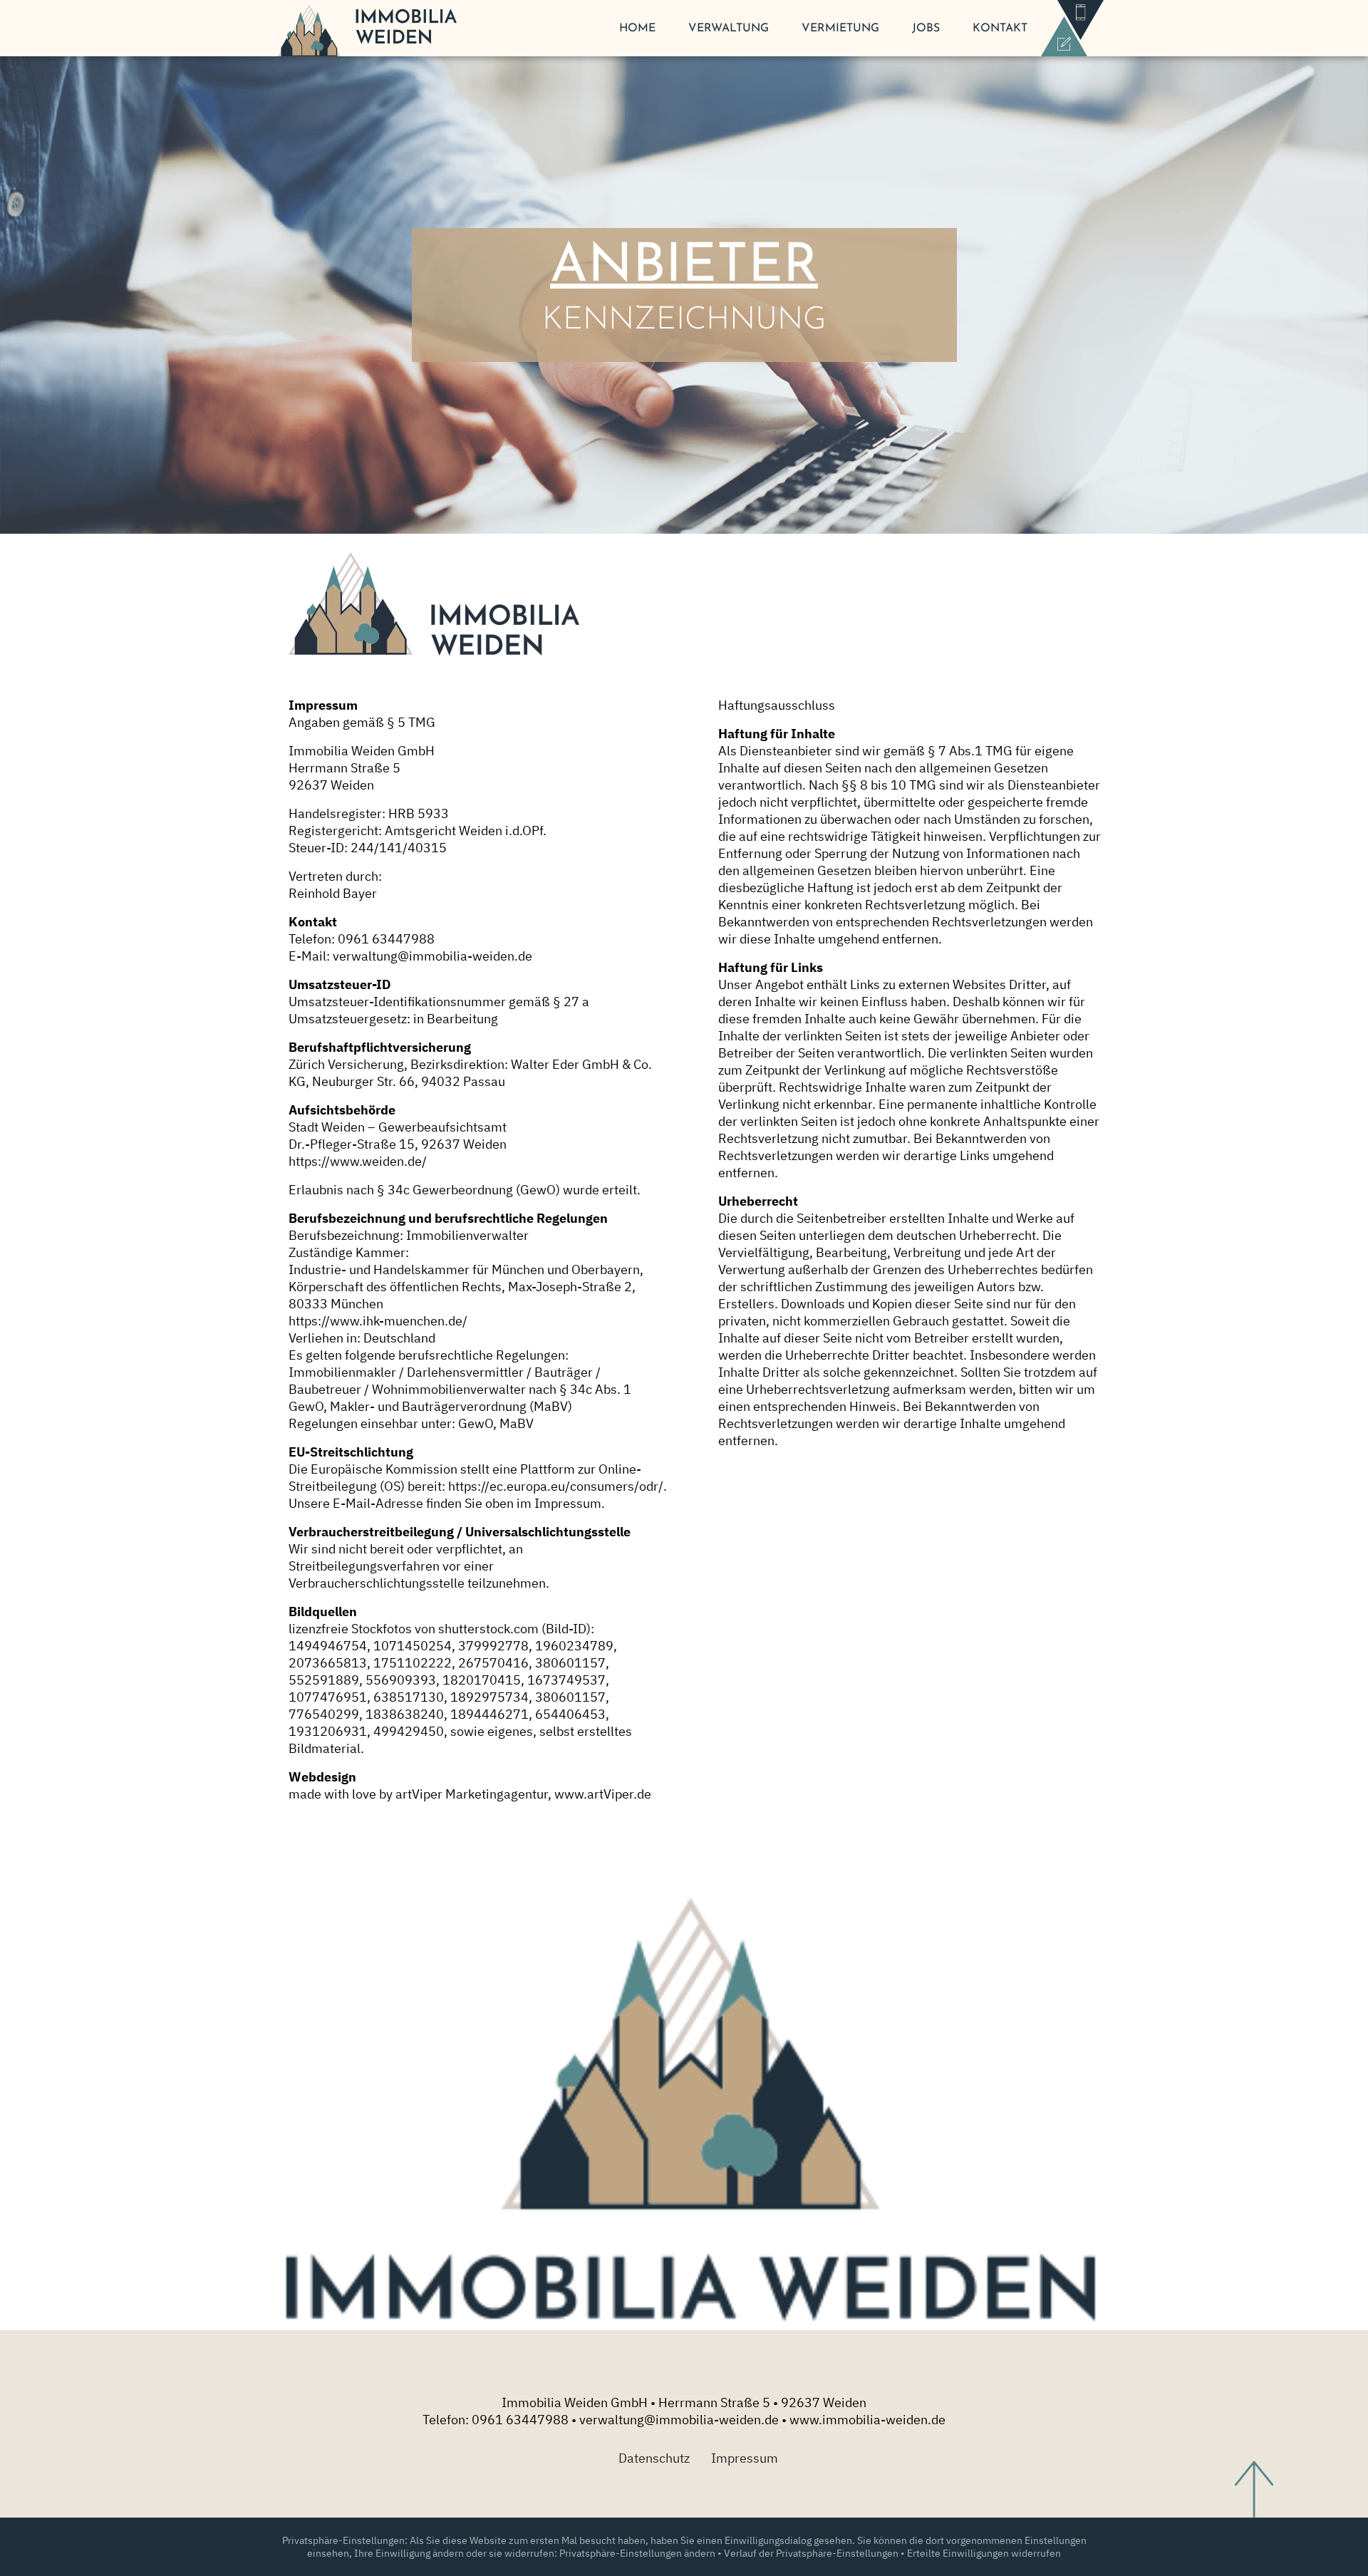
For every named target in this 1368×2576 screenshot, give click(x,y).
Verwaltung (729, 29)
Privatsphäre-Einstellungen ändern (637, 2553)
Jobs (926, 29)
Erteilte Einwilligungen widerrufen (984, 2553)
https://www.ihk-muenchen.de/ (378, 1321)
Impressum (745, 2458)
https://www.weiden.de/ (358, 1161)
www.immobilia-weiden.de (867, 2420)
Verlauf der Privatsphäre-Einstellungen (811, 2553)
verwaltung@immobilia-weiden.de (432, 956)
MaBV (517, 1423)
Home (637, 29)
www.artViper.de (603, 1794)
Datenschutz (654, 2458)
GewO (476, 1423)
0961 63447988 (520, 2420)
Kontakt (1000, 29)
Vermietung (840, 29)
